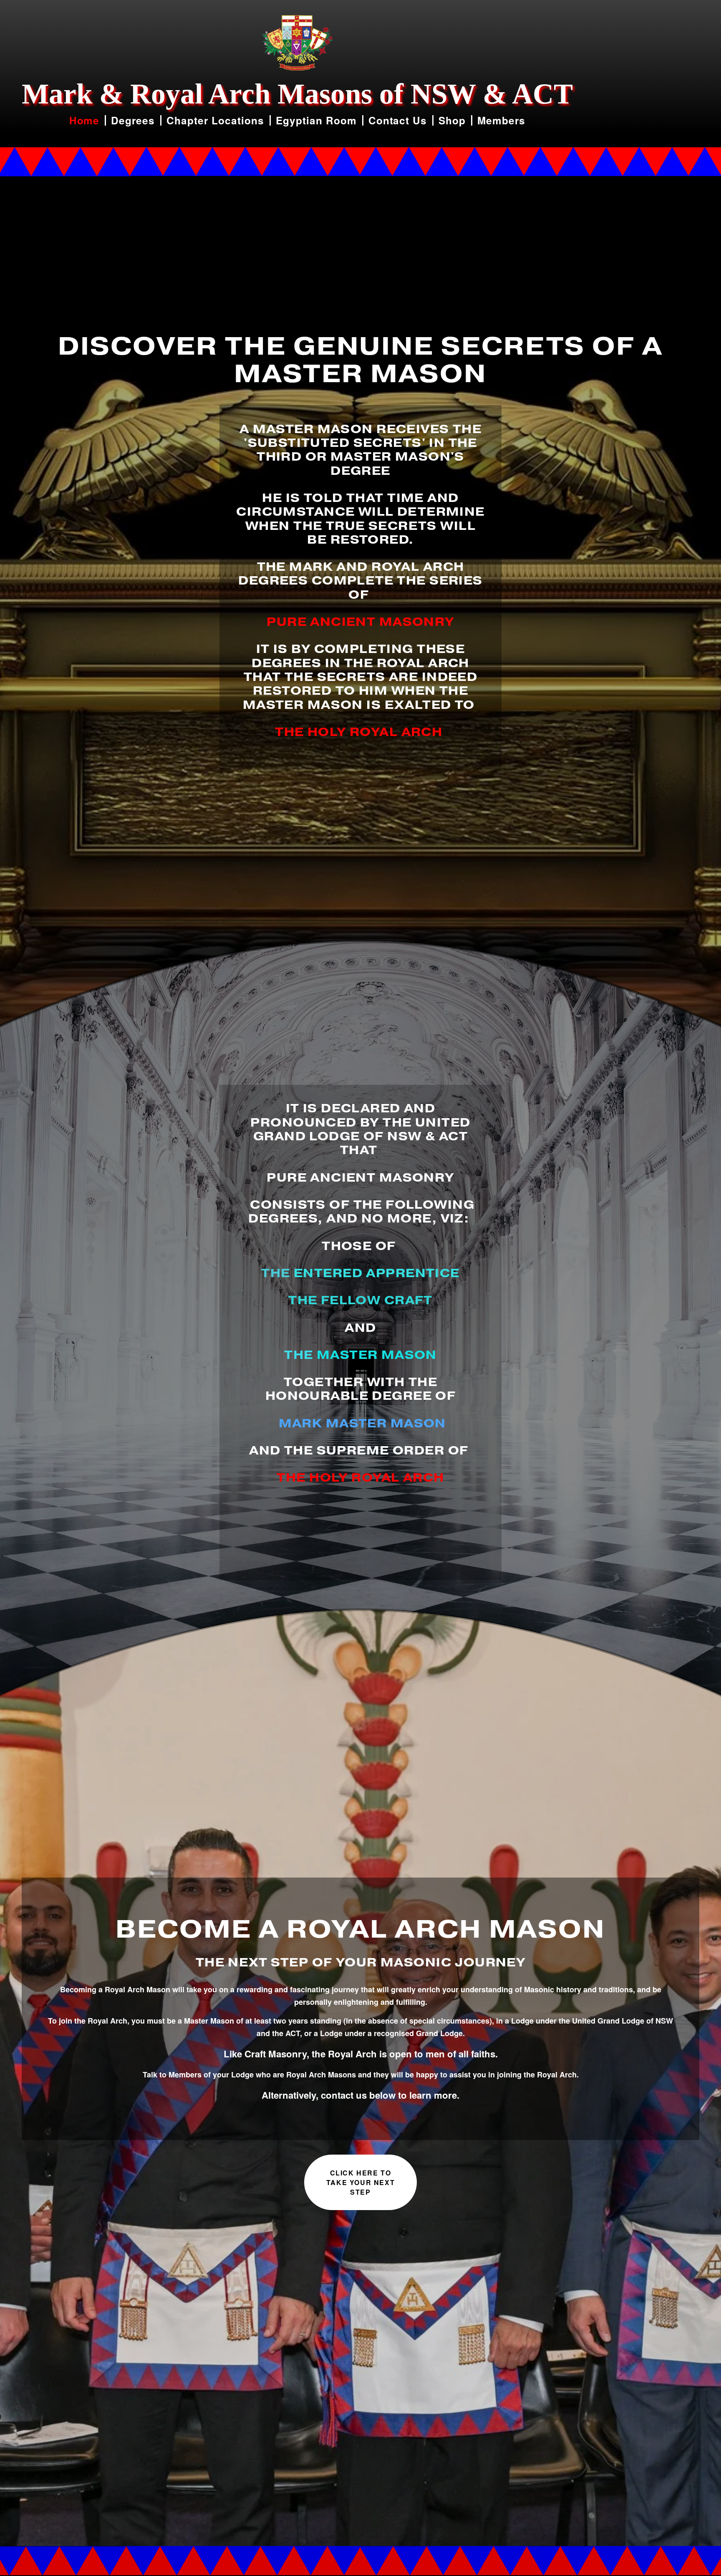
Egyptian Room (316, 120)
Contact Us (398, 120)
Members (501, 120)
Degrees (133, 120)
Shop (452, 120)
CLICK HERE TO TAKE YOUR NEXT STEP (360, 2182)
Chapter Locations (215, 120)
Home (84, 120)
